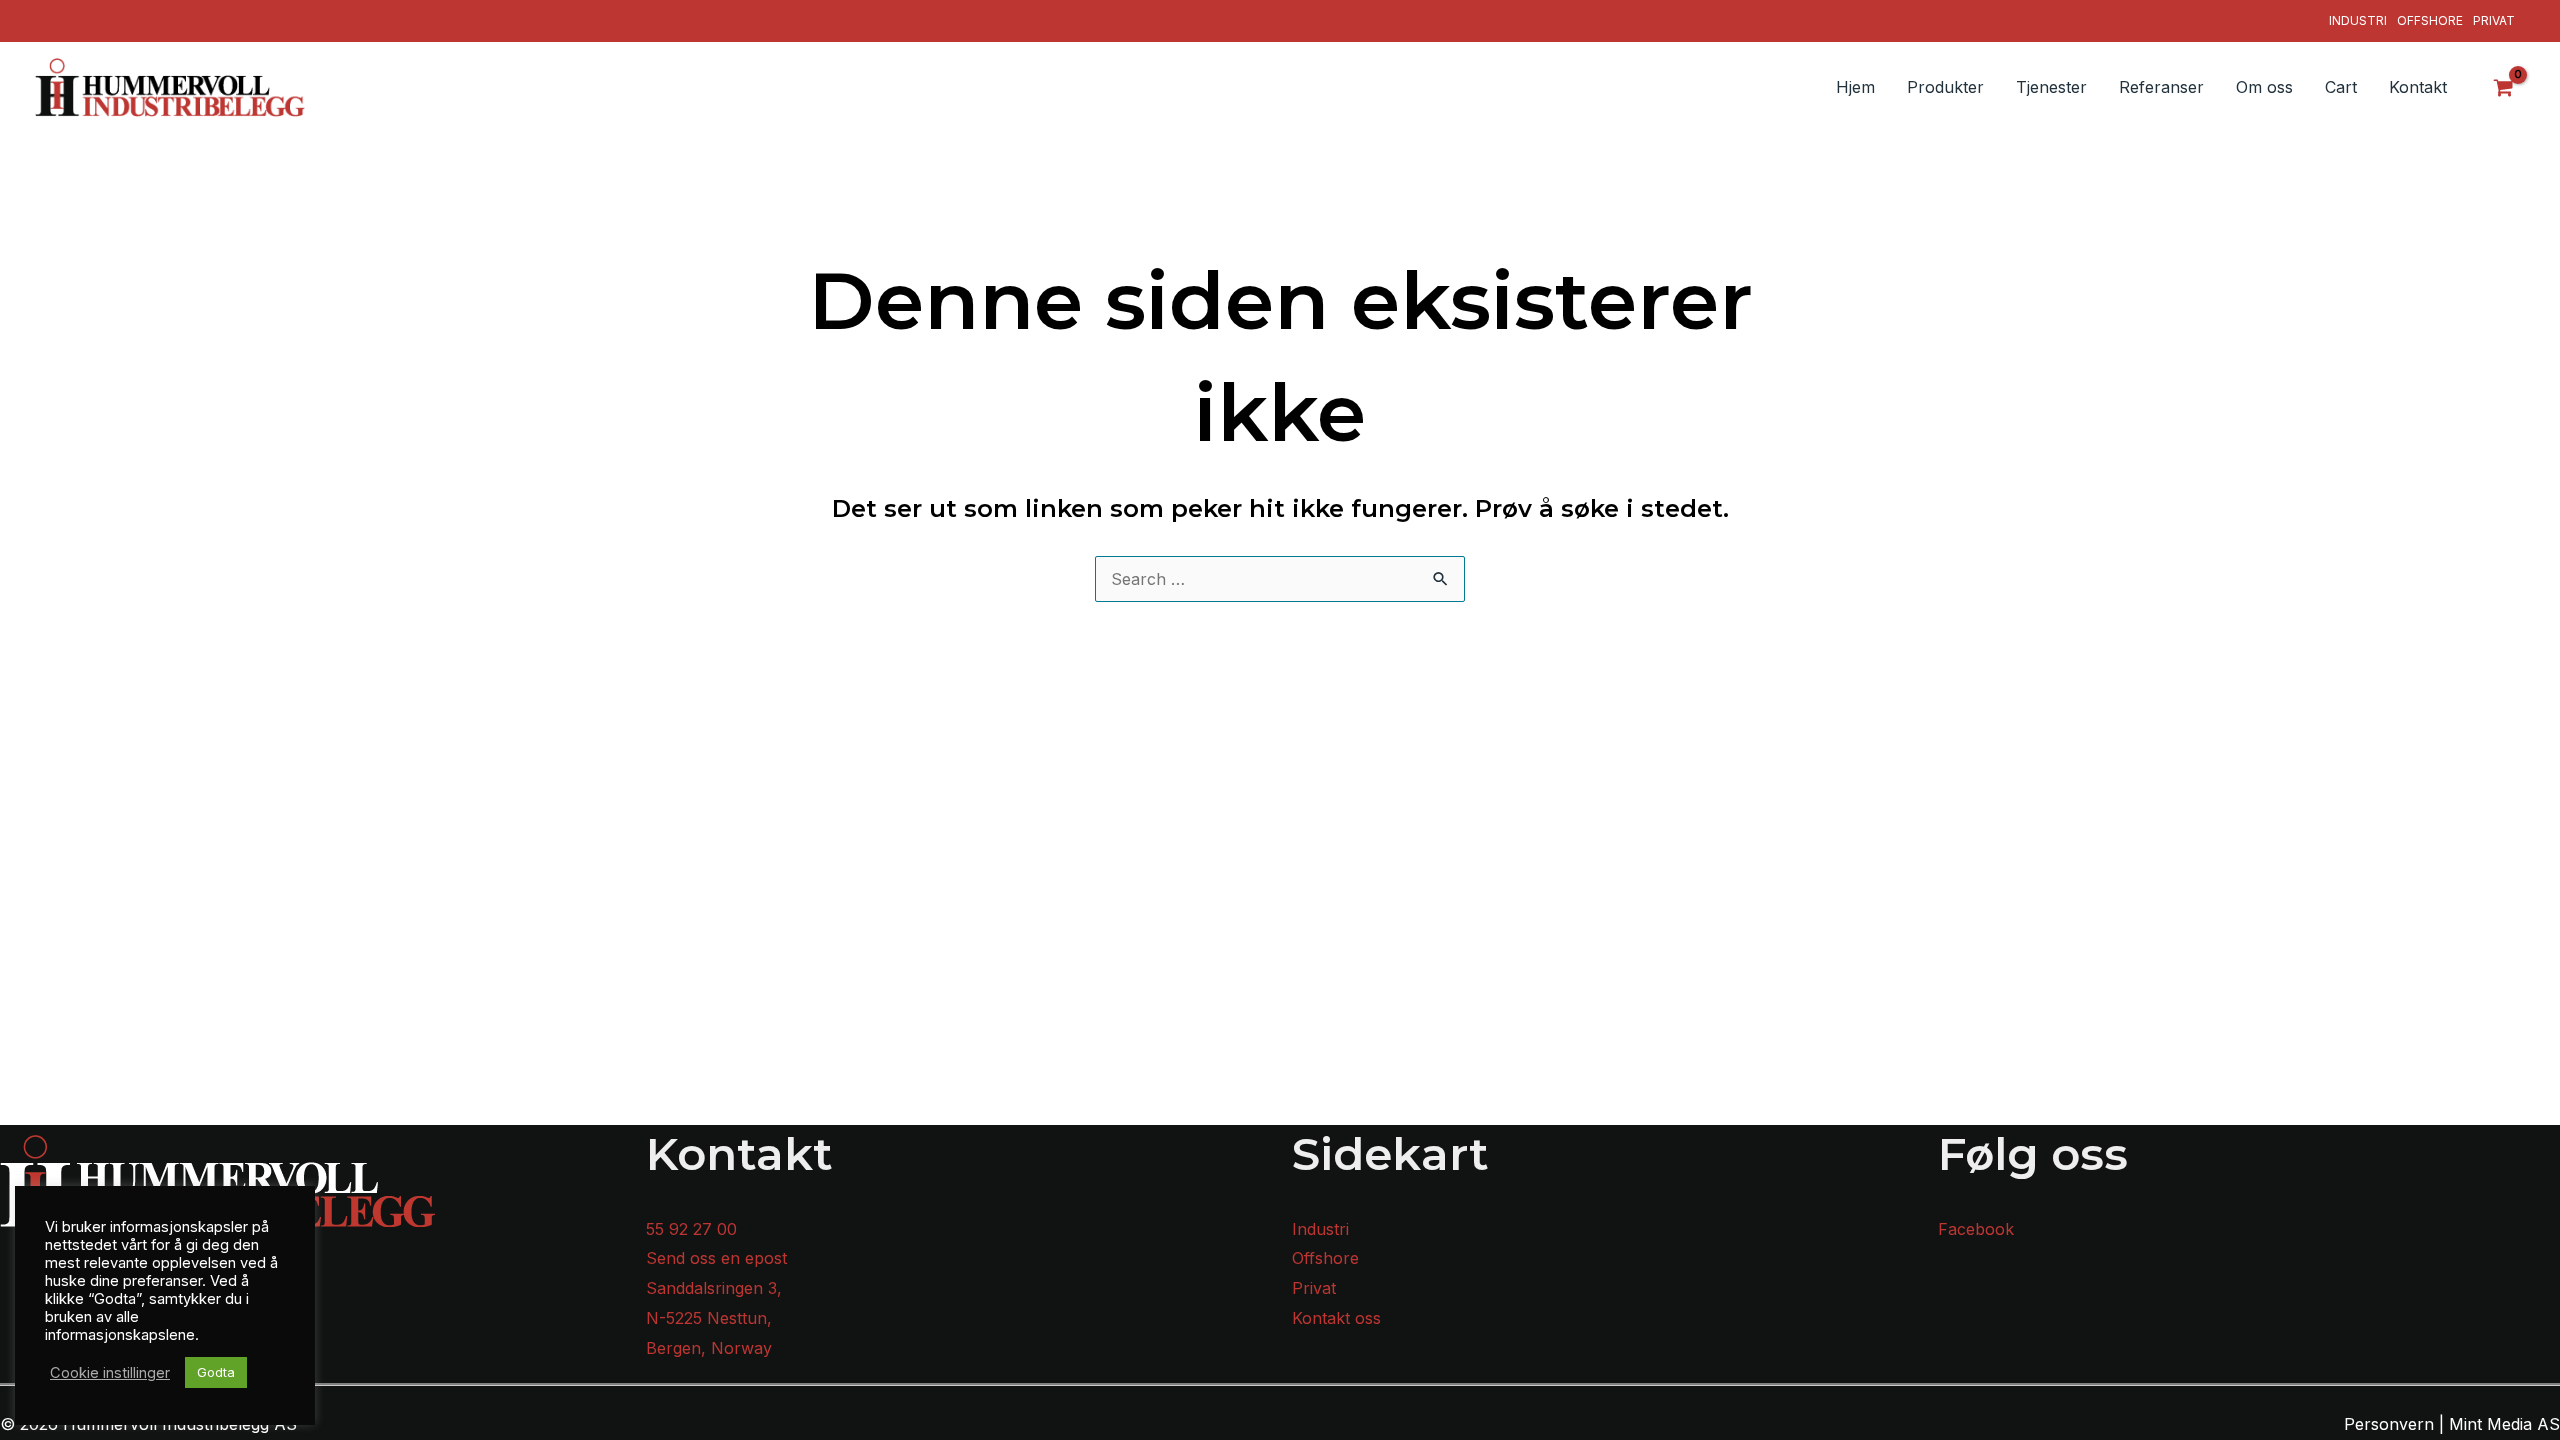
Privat (2494, 20)
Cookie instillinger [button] (110, 1373)
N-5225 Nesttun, (709, 1318)
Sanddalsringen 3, (714, 1288)
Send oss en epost (716, 1258)
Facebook (1976, 1229)
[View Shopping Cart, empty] (2504, 87)
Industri (2358, 20)
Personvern (2389, 1424)
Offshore (2430, 20)
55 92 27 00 (691, 1229)
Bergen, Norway (709, 1348)
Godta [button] (216, 1372)
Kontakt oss (1336, 1318)
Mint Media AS (2504, 1424)
